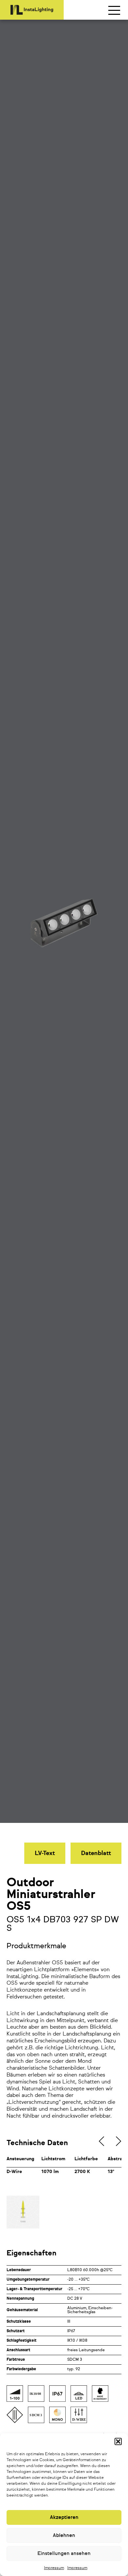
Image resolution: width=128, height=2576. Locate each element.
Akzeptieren (64, 2517)
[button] (118, 2441)
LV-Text (45, 1853)
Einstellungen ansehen (64, 2554)
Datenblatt (96, 1853)
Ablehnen (64, 2535)
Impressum (54, 2568)
